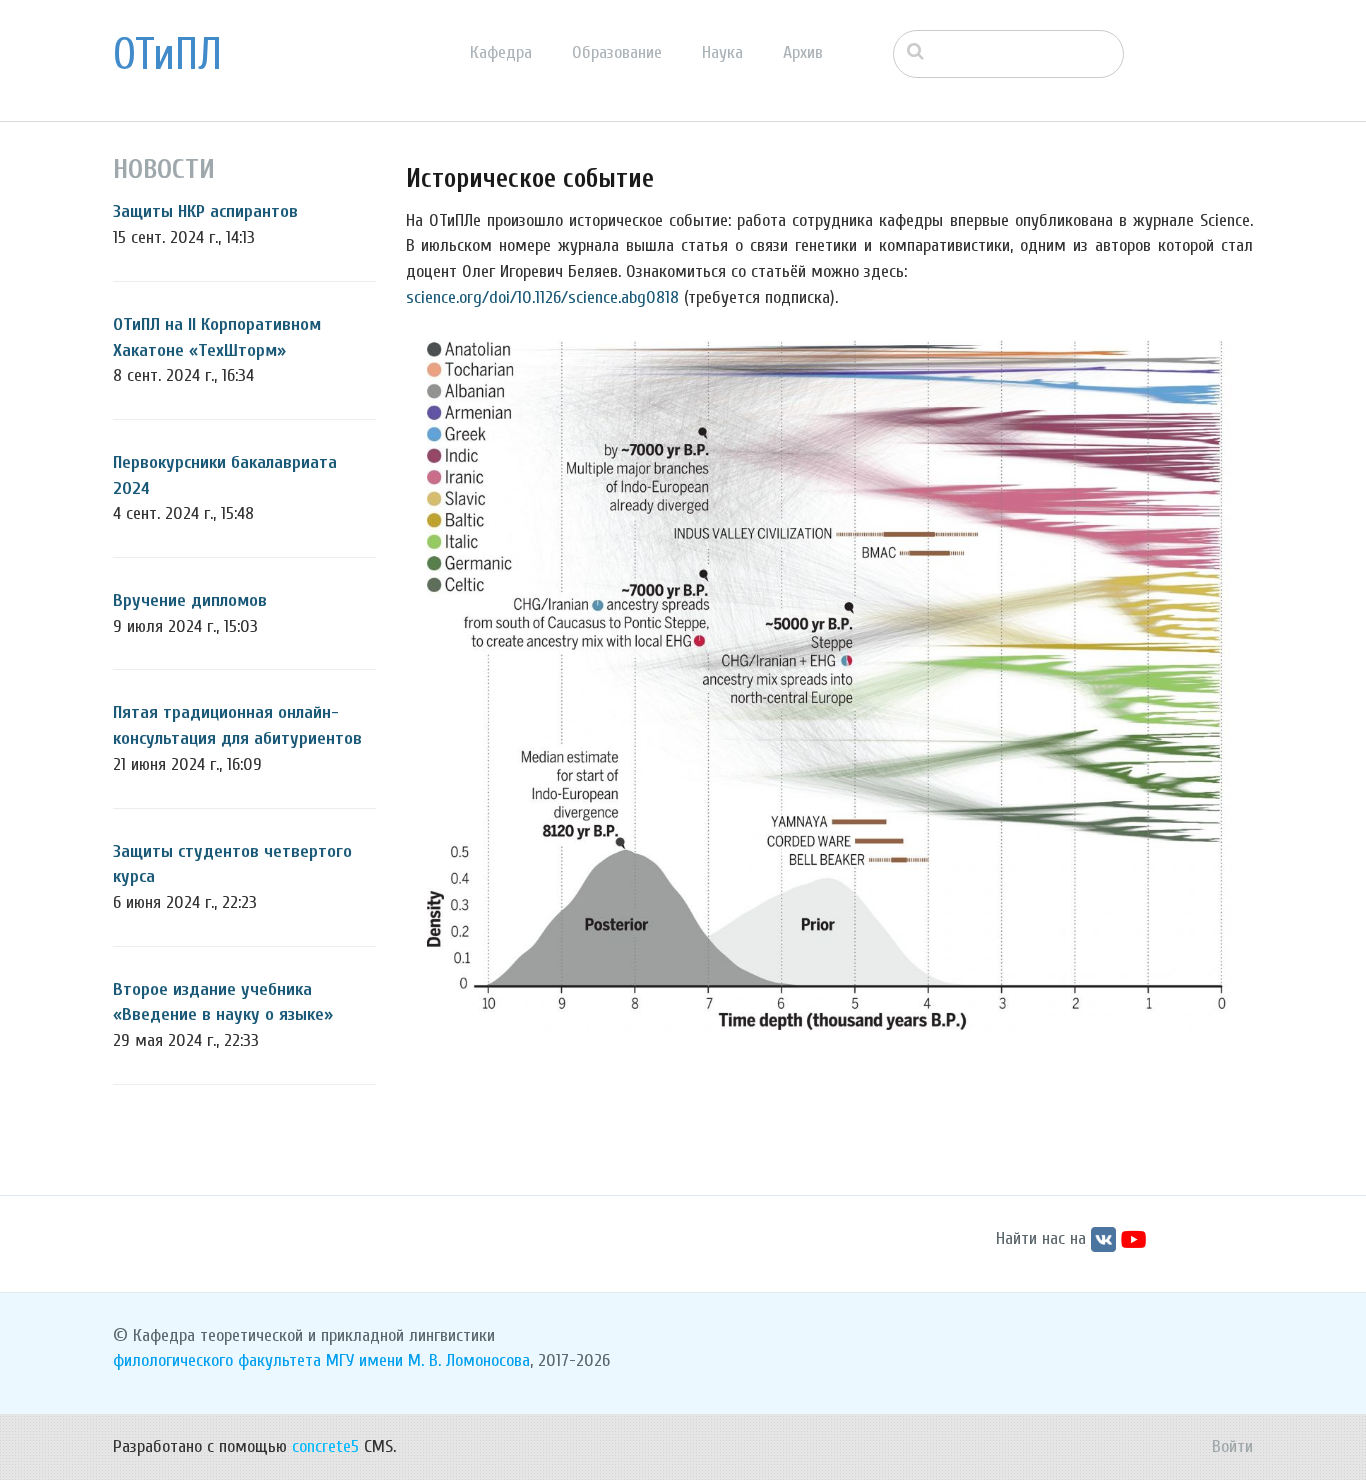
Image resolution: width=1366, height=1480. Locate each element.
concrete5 (325, 1446)
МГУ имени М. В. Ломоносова (428, 1360)
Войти (1232, 1446)
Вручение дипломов (190, 600)
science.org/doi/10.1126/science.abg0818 (542, 297)
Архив (803, 52)
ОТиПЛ (167, 55)
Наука (722, 52)
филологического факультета (217, 1360)
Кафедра (501, 52)
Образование (617, 52)
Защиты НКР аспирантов (205, 211)
